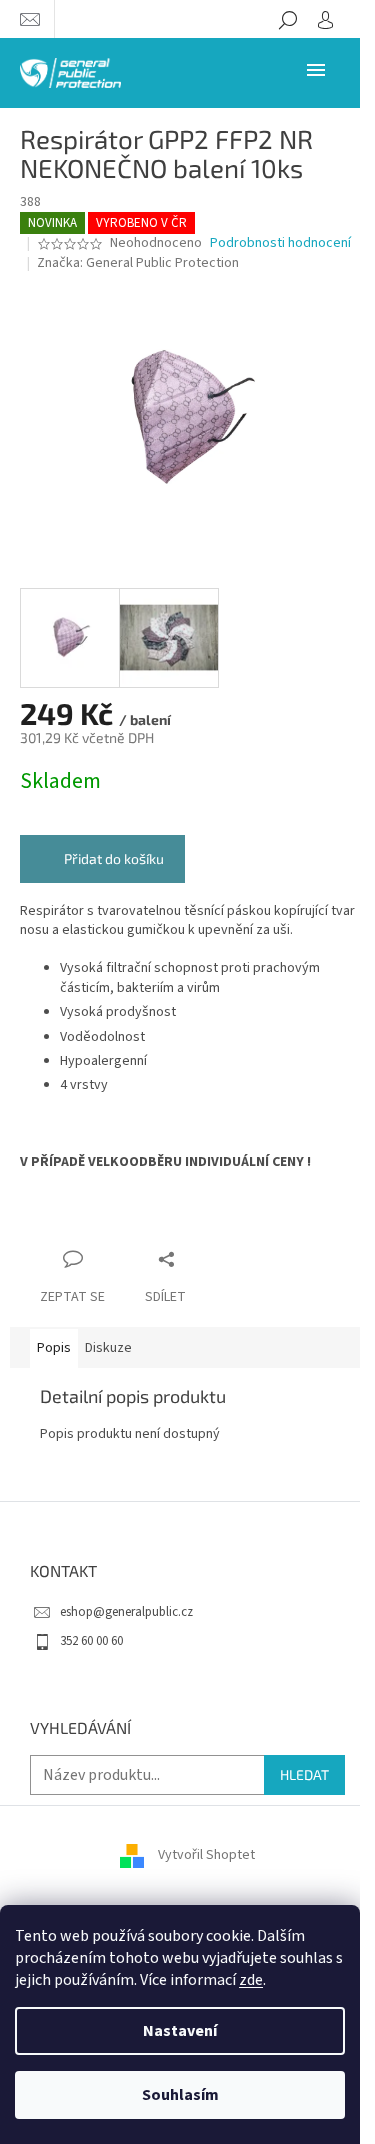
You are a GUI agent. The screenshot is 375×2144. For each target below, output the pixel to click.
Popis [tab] (54, 1348)
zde (251, 1980)
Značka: (138, 263)
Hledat (304, 1774)
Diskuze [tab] (108, 1348)
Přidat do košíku (114, 858)
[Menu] (316, 69)
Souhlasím (180, 2095)
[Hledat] (288, 19)
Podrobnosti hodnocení (280, 243)
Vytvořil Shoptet (206, 1856)
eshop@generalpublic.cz (126, 1612)
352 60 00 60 (91, 1641)
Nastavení (180, 2031)
